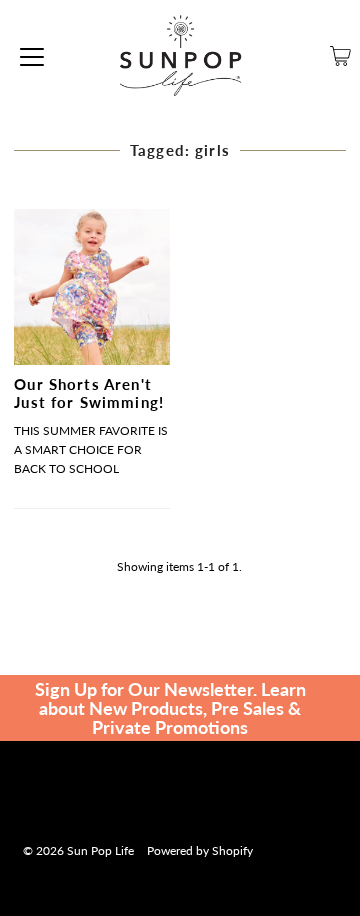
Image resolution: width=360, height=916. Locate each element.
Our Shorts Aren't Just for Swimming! (89, 393)
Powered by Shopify (200, 850)
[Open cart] (340, 56)
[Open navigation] (32, 56)
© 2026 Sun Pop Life (78, 850)
